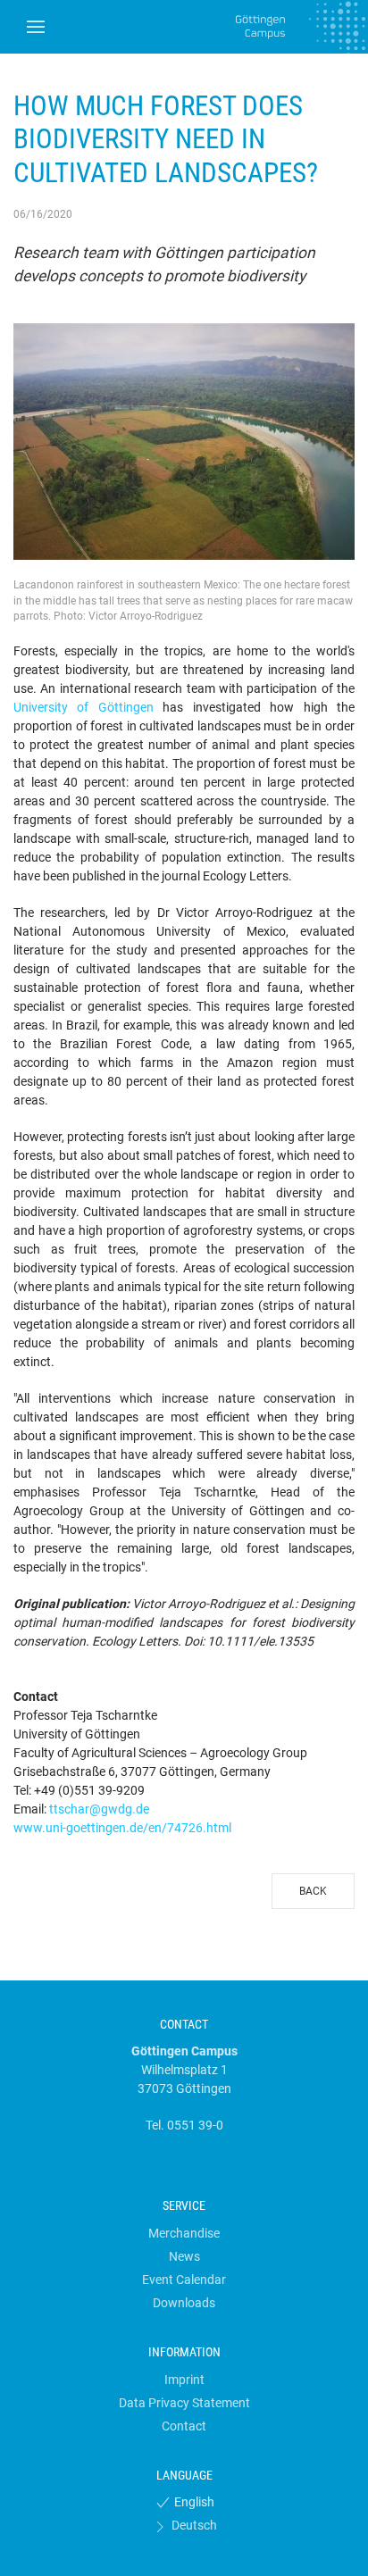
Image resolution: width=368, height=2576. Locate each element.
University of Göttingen (84, 707)
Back (313, 1891)
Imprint (184, 2380)
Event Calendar (184, 2280)
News (184, 2256)
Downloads (184, 2303)
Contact (184, 2426)
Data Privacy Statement (184, 2403)
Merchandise (184, 2233)
